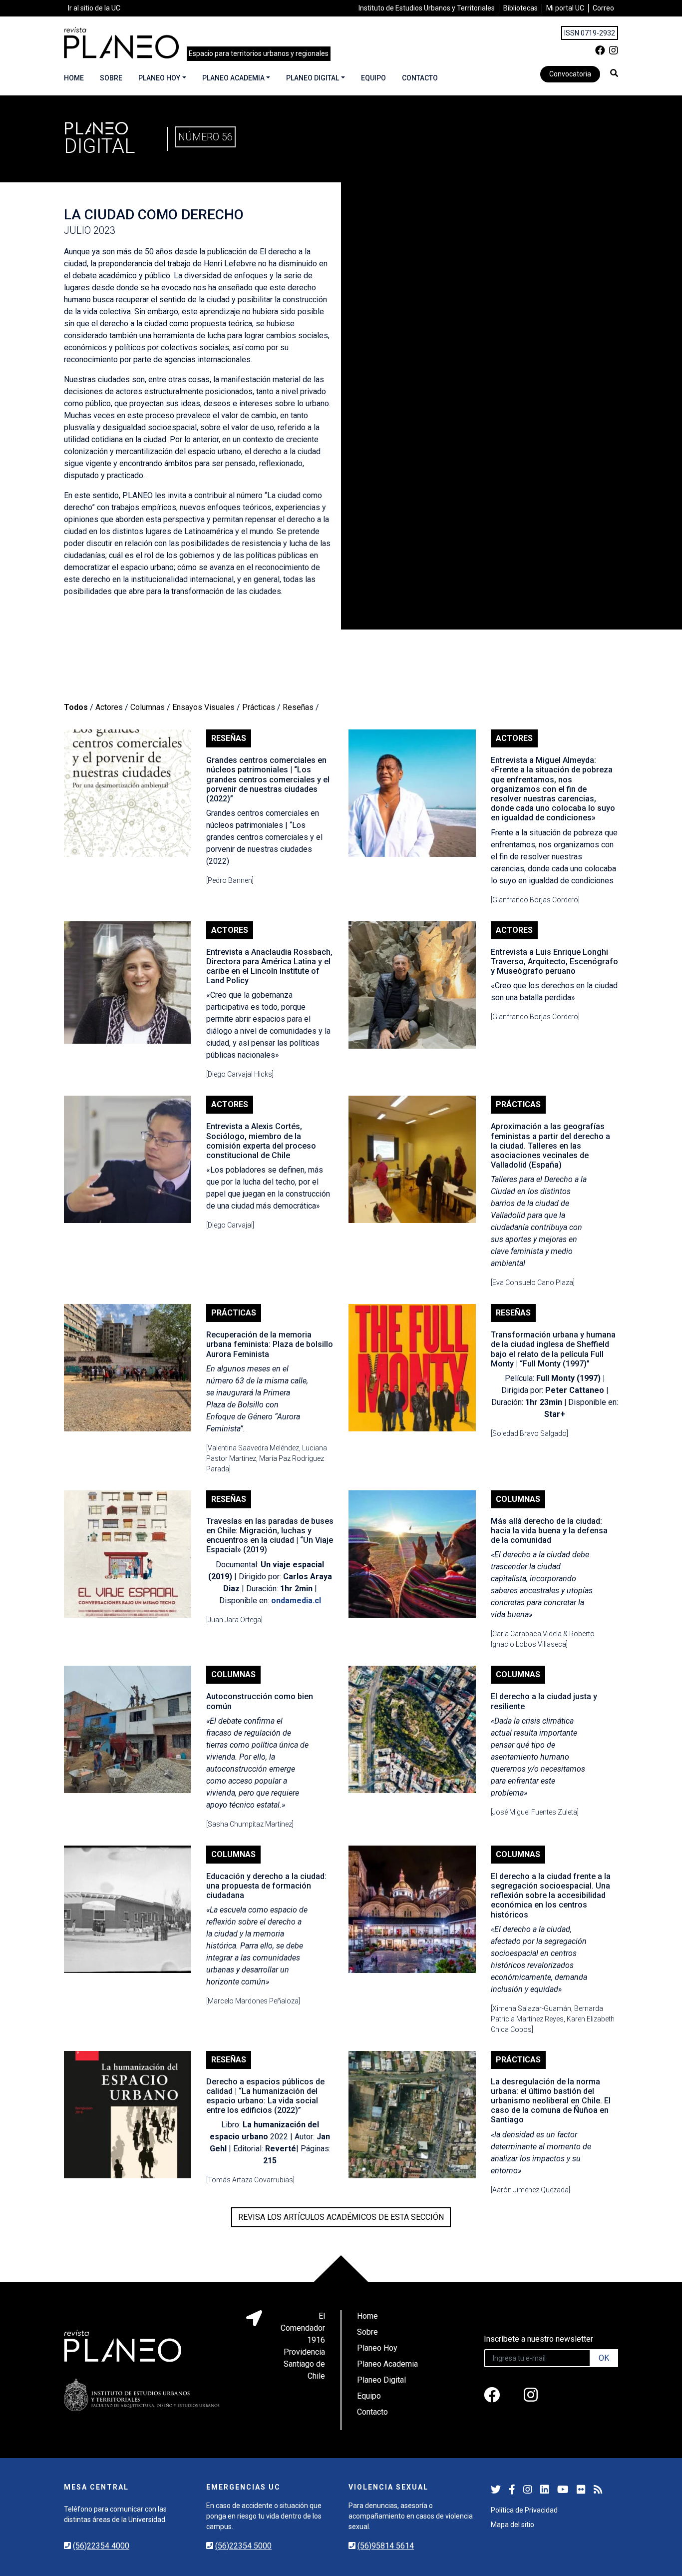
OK (604, 2358)
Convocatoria (570, 74)
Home (74, 78)
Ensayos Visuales (203, 707)
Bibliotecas (520, 8)
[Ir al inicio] (121, 43)
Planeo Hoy (159, 78)
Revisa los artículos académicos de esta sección (341, 2217)
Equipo (373, 78)
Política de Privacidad (524, 2510)
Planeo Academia (233, 78)
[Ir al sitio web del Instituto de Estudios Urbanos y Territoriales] (142, 2395)
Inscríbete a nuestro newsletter (538, 2339)
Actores (109, 707)
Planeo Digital (313, 78)
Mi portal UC (565, 8)
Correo (603, 8)
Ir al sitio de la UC (94, 8)
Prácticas (259, 707)
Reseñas (298, 707)
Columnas (148, 707)
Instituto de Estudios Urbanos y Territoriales (427, 8)
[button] (614, 73)
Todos (76, 707)
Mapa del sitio (512, 2525)
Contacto (420, 78)
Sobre (111, 78)
